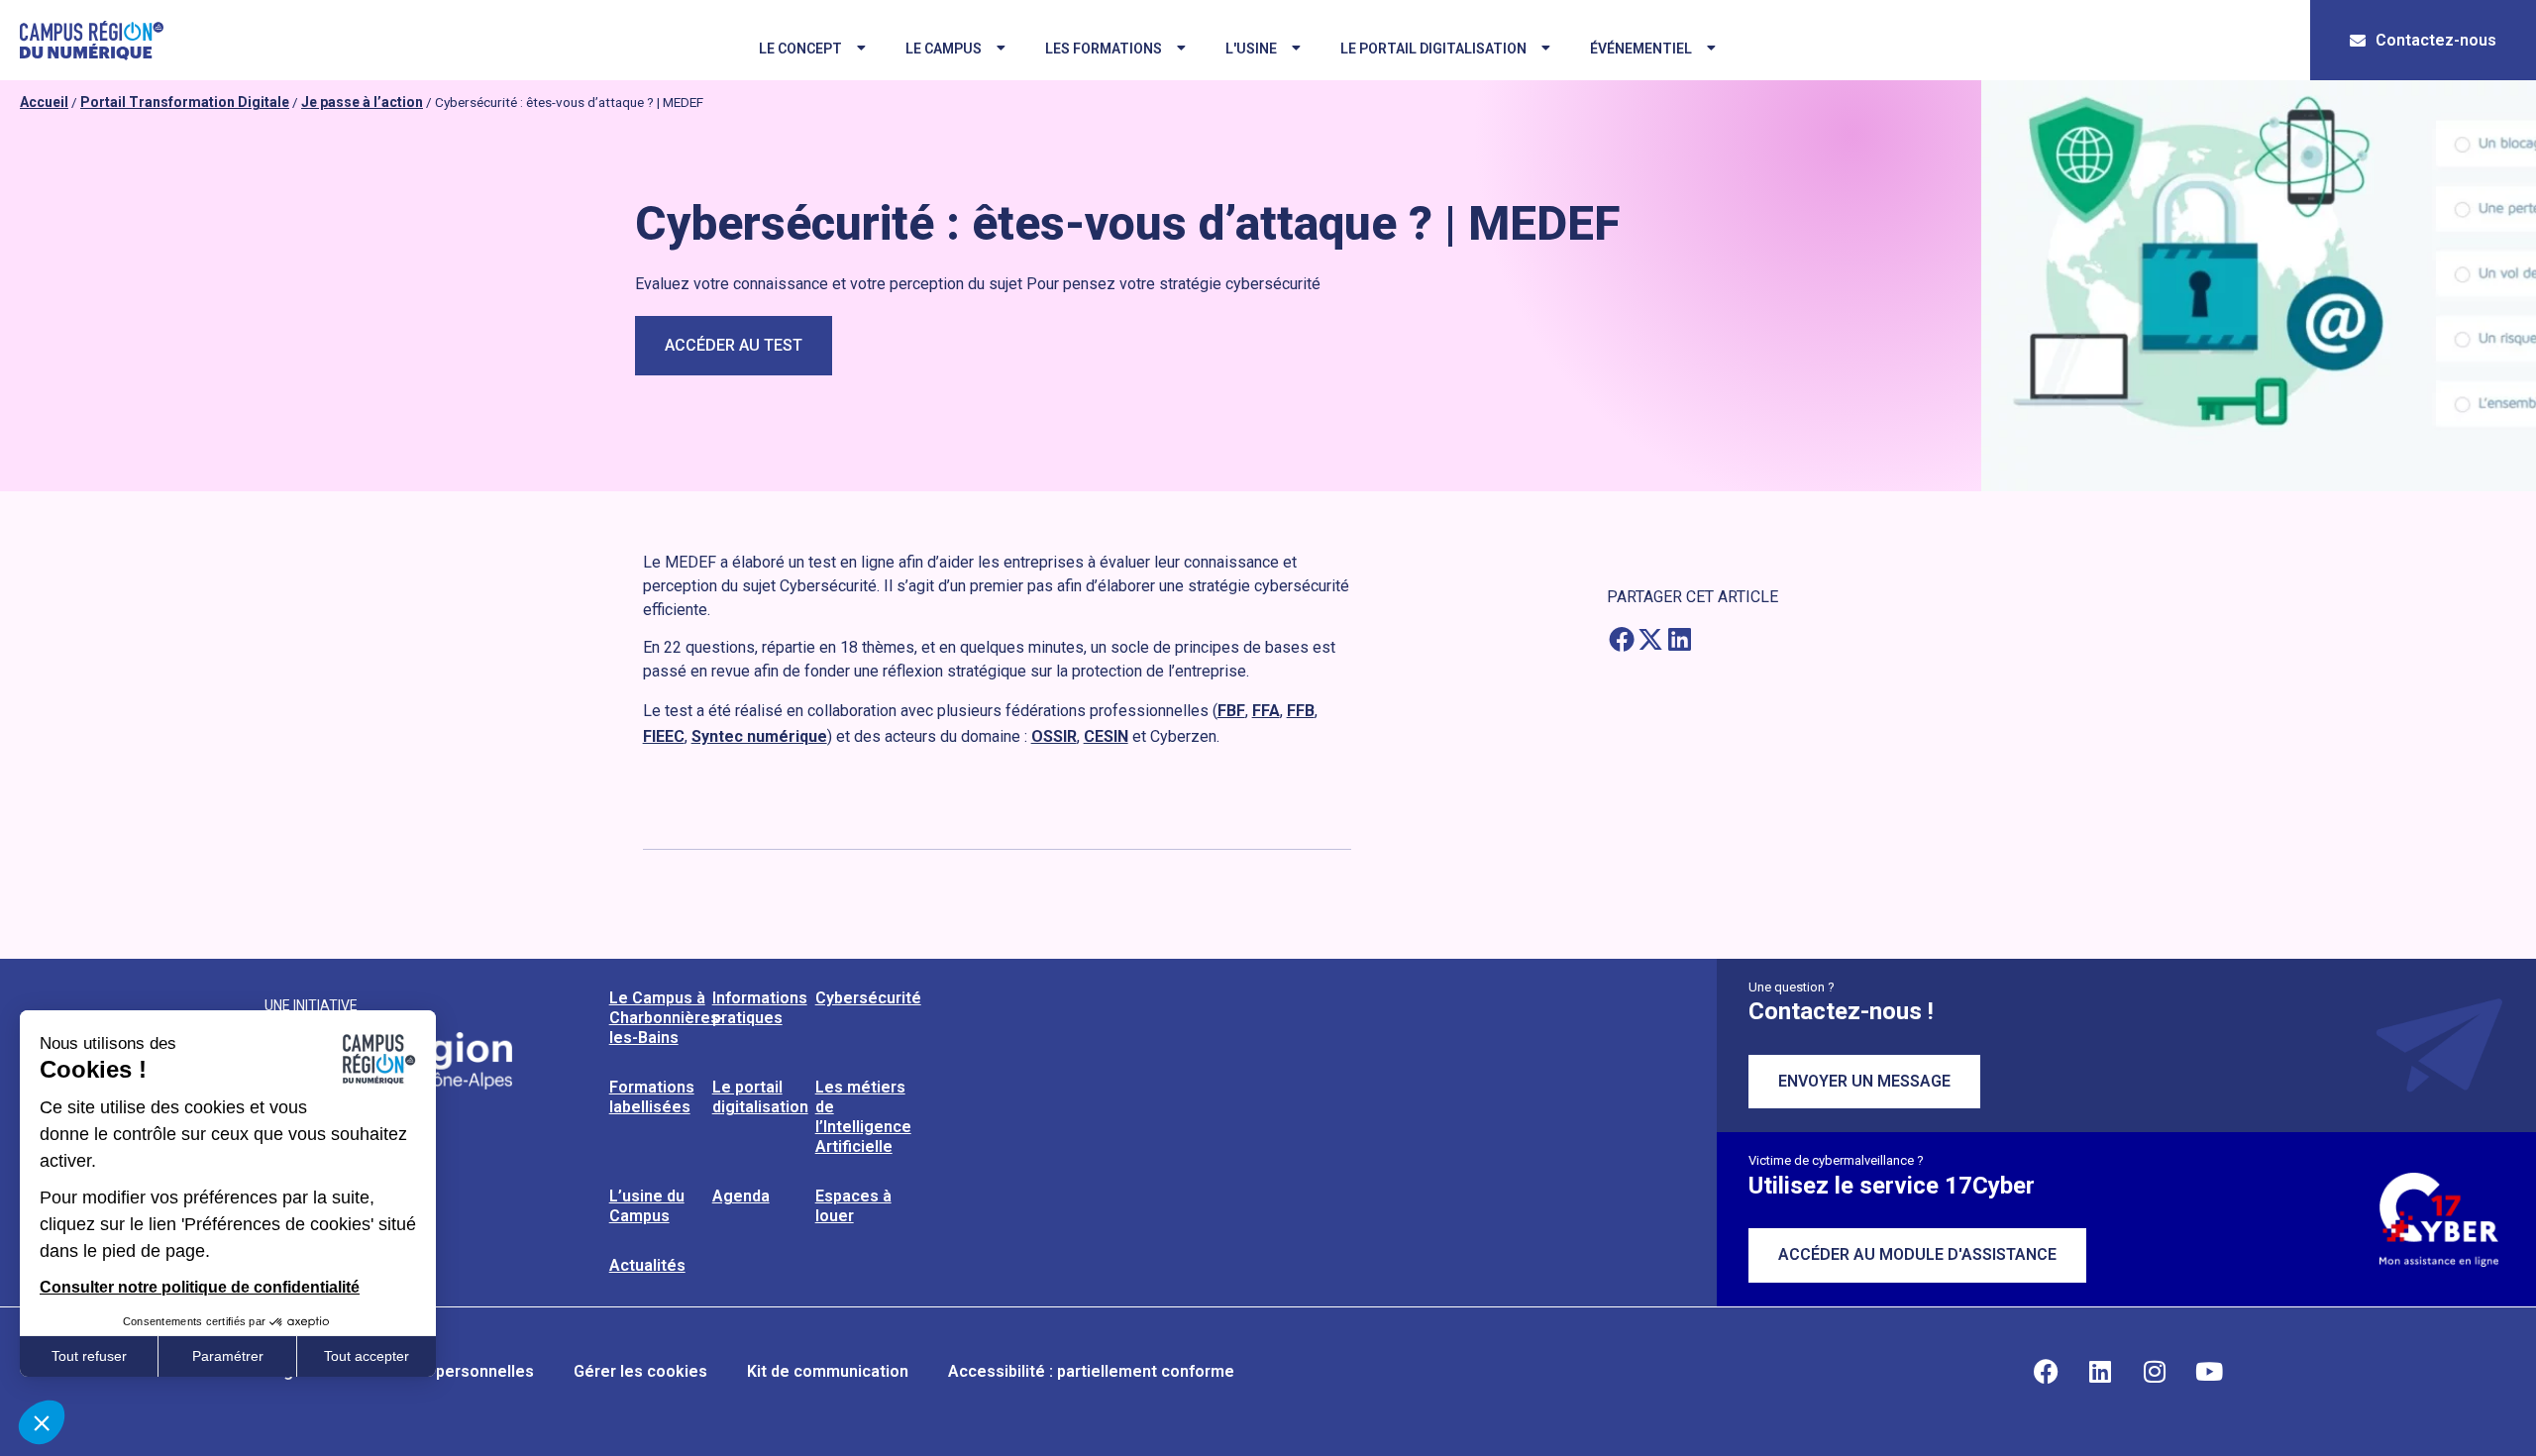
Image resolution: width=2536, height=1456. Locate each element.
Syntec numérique (759, 736)
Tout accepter (367, 1356)
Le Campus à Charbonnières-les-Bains (667, 1018)
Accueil (44, 102)
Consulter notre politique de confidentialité (200, 1287)
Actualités (647, 1265)
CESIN (1106, 736)
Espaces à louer (853, 1206)
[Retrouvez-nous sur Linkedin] (2100, 1372)
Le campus (944, 49)
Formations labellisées (652, 1097)
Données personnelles (449, 1371)
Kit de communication (828, 1371)
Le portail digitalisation (1433, 49)
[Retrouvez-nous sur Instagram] (2155, 1372)
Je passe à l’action (362, 102)
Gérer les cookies (640, 1371)
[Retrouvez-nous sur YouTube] (2209, 1372)
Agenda (741, 1196)
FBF (1231, 711)
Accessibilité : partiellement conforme (1091, 1371)
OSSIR (1054, 736)
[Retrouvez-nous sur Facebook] (2046, 1372)
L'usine (1251, 49)
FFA (1266, 711)
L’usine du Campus (647, 1206)
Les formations (1104, 49)
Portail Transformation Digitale (185, 102)
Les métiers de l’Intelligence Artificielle (863, 1117)
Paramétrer (228, 1356)
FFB (1301, 711)
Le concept (800, 49)
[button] (1621, 638)
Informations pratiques (760, 1008)
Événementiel (1641, 49)
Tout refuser (89, 1356)
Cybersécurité (868, 998)
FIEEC (664, 736)
